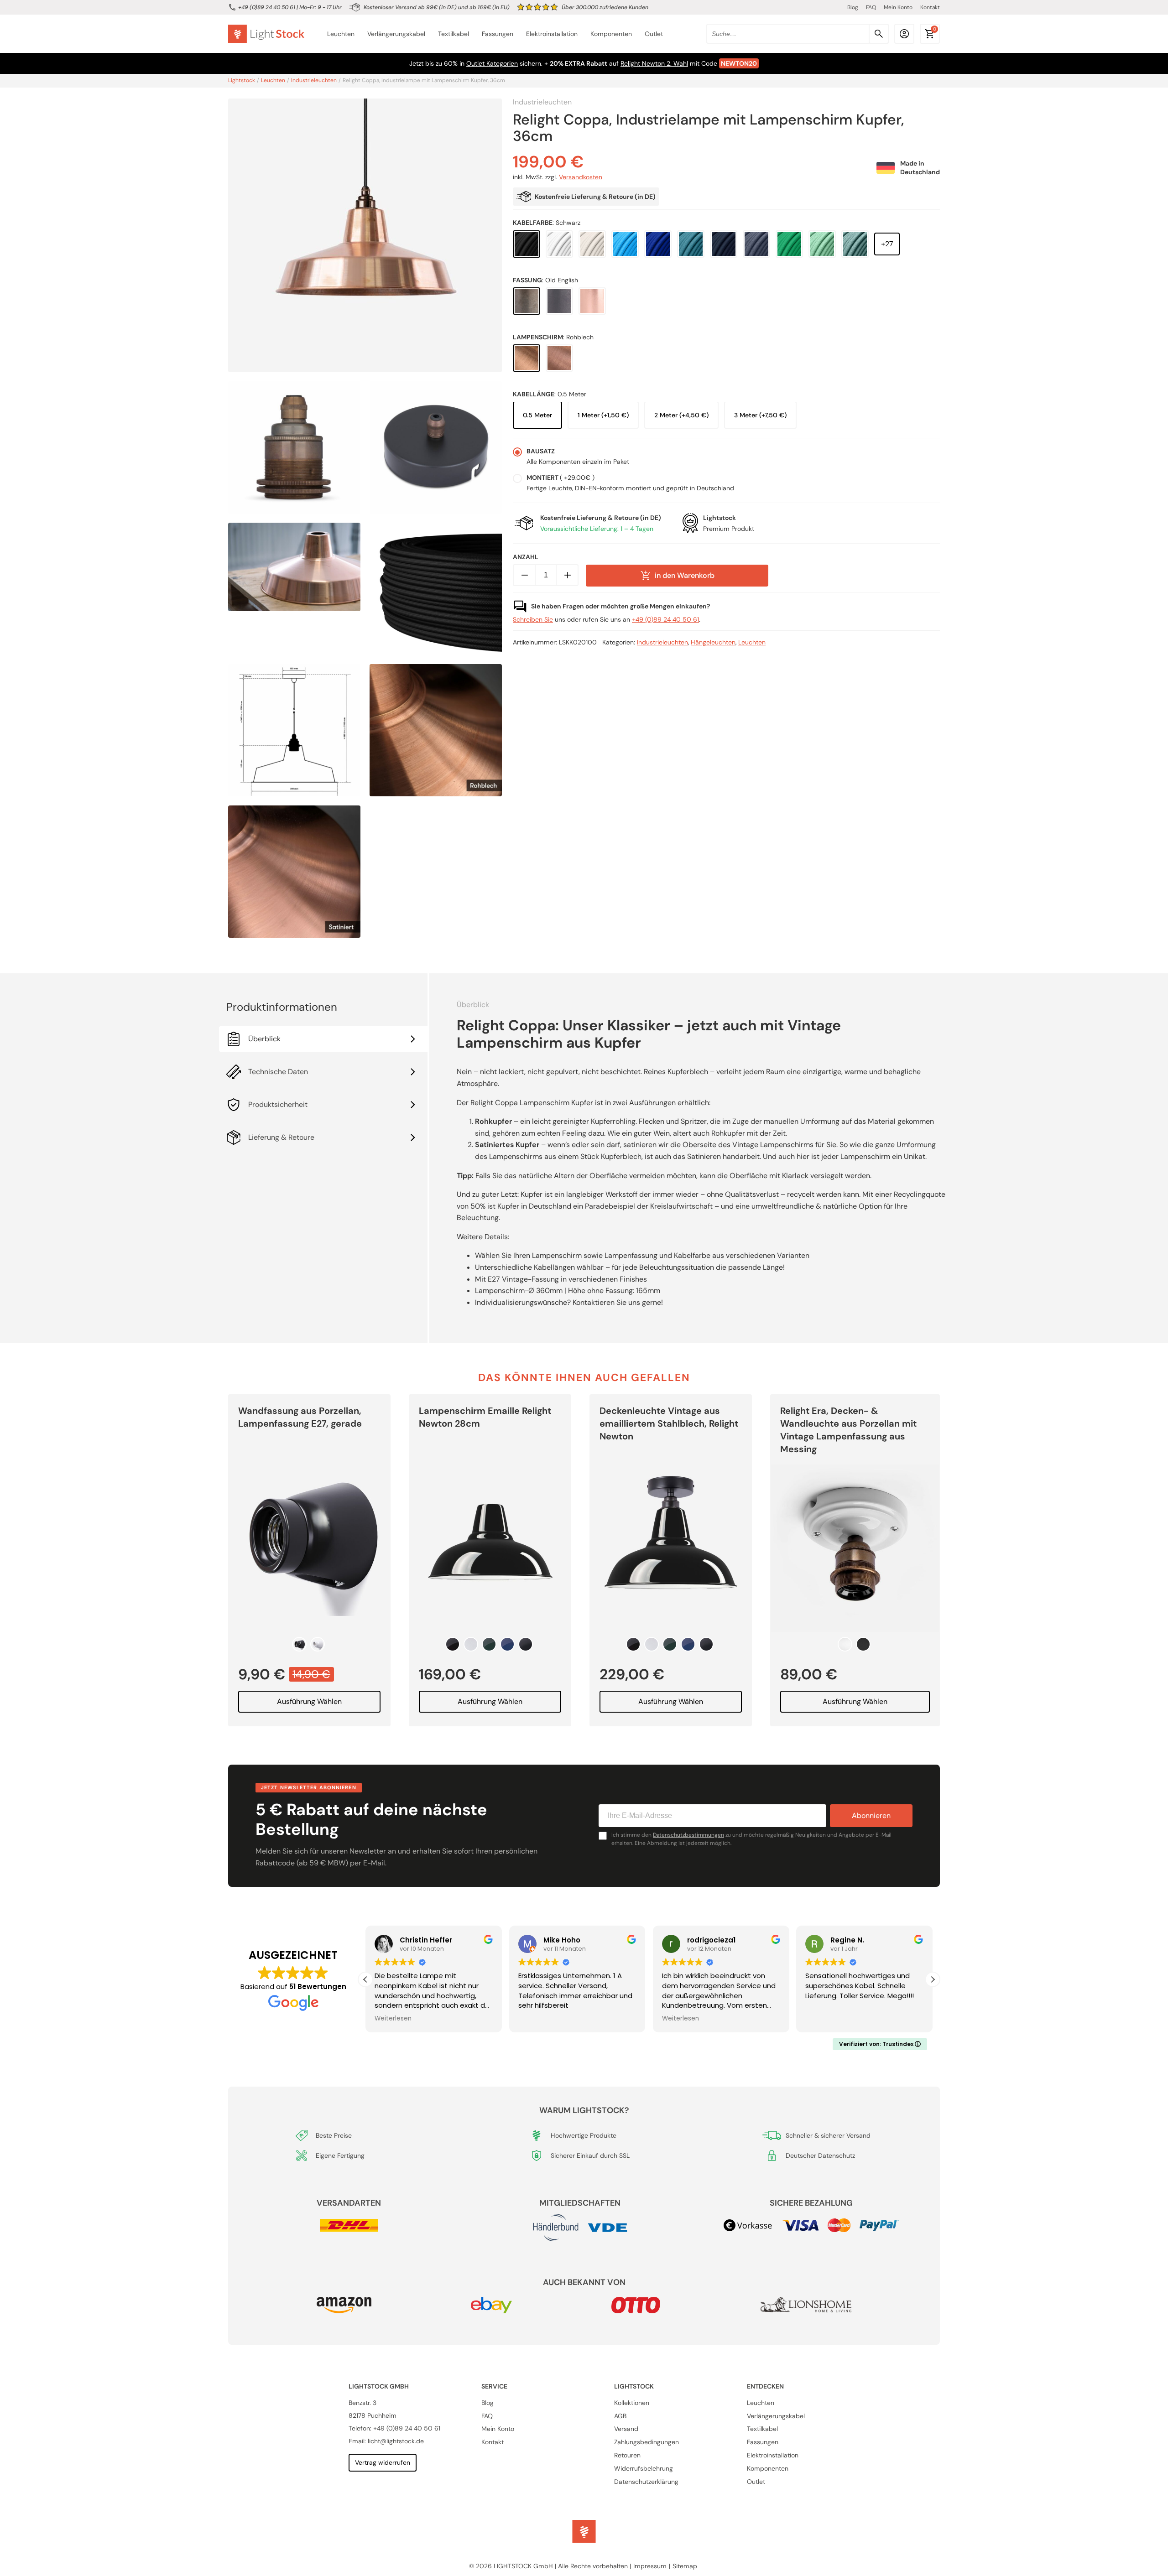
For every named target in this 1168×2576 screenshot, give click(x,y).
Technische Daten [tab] (278, 1072)
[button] (933, 1979)
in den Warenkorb (685, 575)
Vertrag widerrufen (383, 2462)
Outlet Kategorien (492, 63)
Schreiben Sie (533, 620)
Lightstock (242, 81)
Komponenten (611, 34)
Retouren (627, 2455)
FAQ (871, 7)
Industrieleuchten (314, 81)
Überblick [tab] (264, 1039)
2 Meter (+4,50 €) (681, 415)
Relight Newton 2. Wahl (654, 63)
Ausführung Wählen (309, 1701)
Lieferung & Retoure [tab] (281, 1137)
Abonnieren (871, 1815)
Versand (626, 2429)
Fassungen (498, 34)
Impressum (650, 2566)
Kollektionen (632, 2403)
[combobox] (798, 34)
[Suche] (879, 34)
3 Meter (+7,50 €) (760, 415)
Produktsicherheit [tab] (278, 1104)
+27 (887, 244)
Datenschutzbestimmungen (688, 1835)
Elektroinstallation (552, 34)
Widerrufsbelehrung (644, 2468)
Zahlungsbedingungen (647, 2442)
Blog (853, 7)
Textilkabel (454, 34)
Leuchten (341, 34)
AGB (620, 2416)
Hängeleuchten (713, 643)
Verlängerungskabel (396, 34)
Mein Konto (898, 7)
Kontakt (930, 7)
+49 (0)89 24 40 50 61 (267, 7)
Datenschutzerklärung (646, 2482)
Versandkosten (581, 177)
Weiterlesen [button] (392, 2019)
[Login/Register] (904, 34)
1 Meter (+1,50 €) (603, 415)
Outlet (654, 34)
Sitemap (685, 2566)
